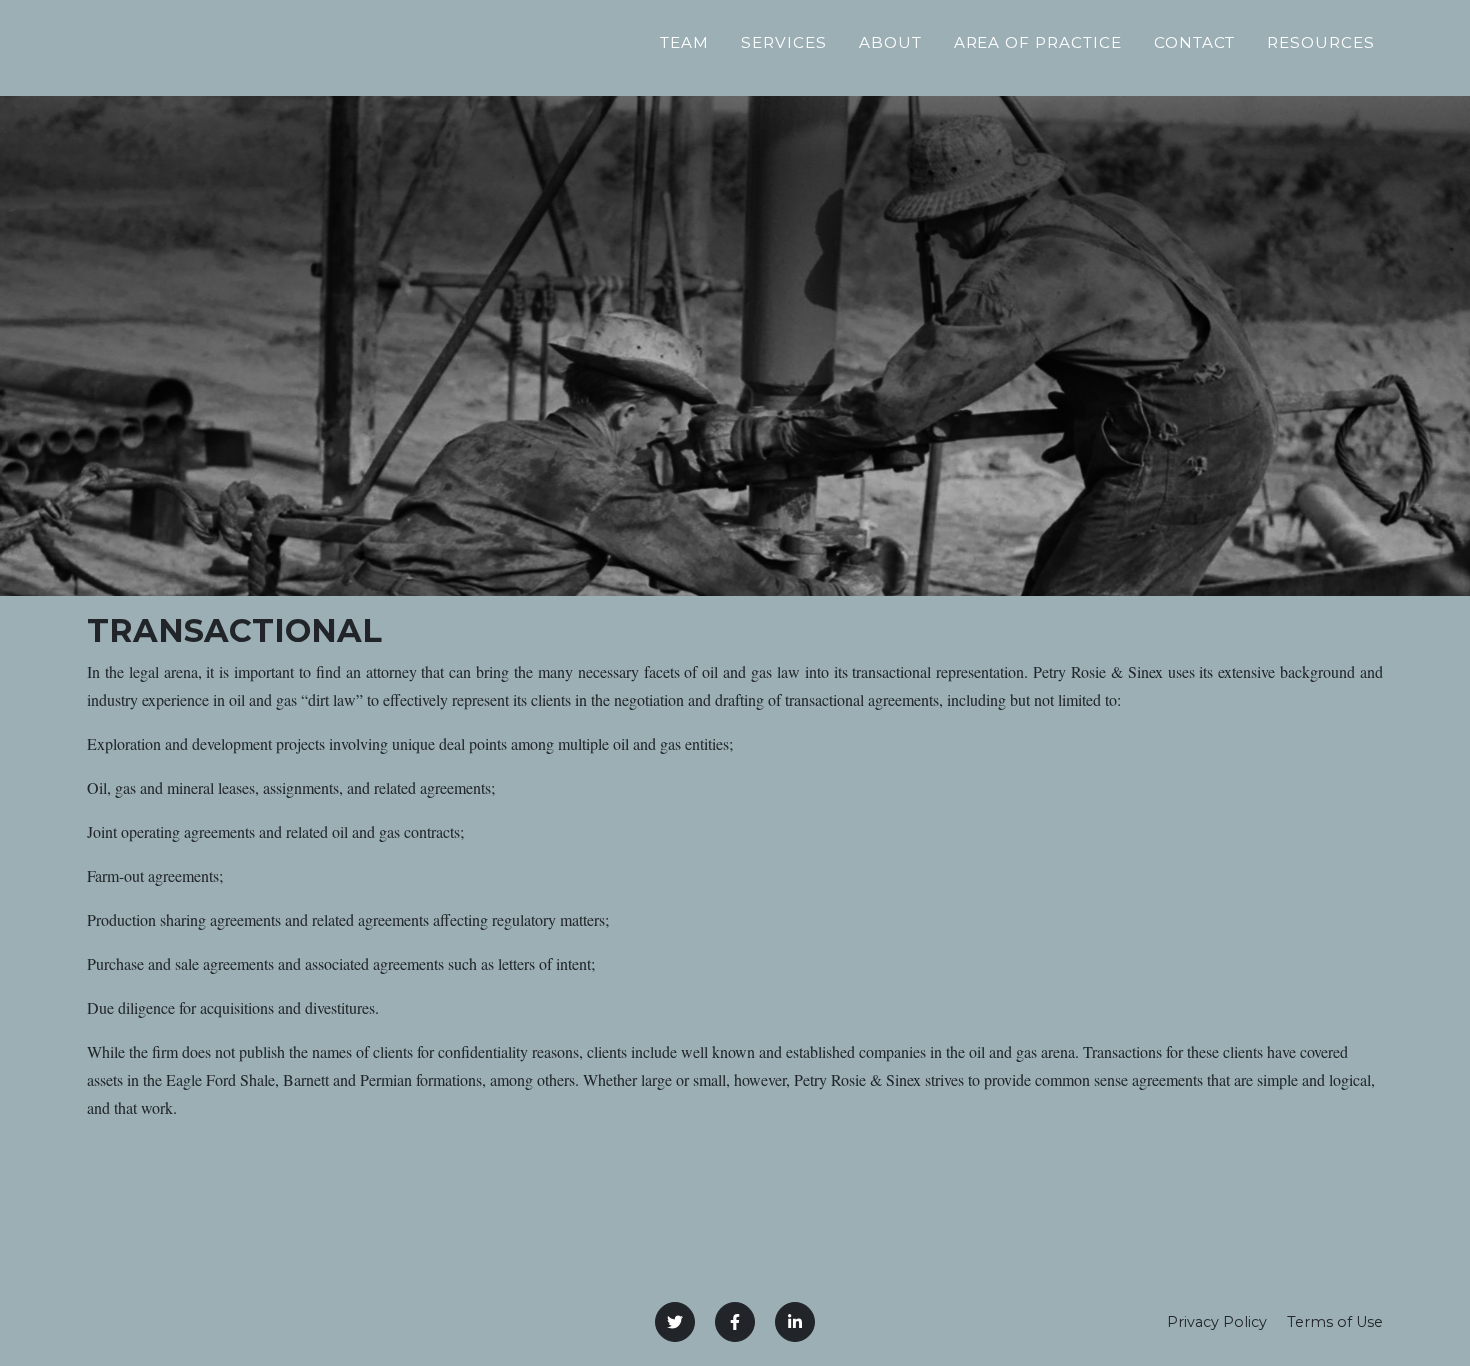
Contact (1195, 42)
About (890, 42)
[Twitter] (675, 1322)
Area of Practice (1038, 42)
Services (784, 42)
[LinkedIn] (795, 1322)
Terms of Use (1335, 1322)
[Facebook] (735, 1322)
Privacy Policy (1217, 1322)
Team (684, 42)
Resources (1321, 42)
